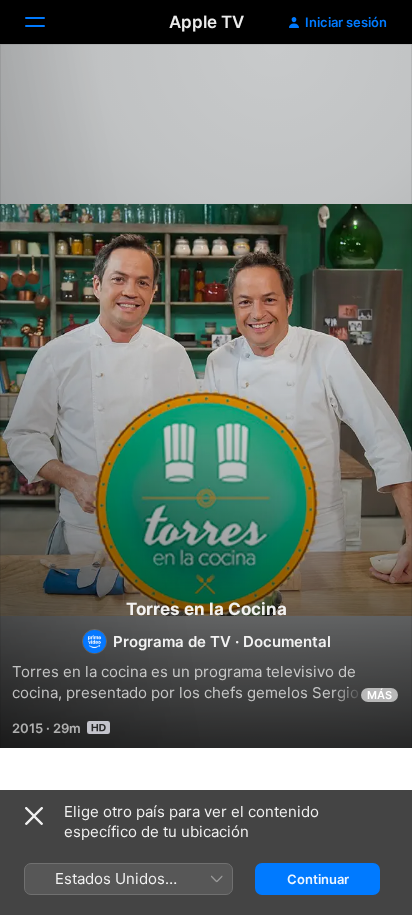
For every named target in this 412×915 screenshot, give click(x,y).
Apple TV (206, 22)
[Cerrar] (34, 816)
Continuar (318, 879)
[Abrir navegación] (47, 22)
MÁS (379, 695)
